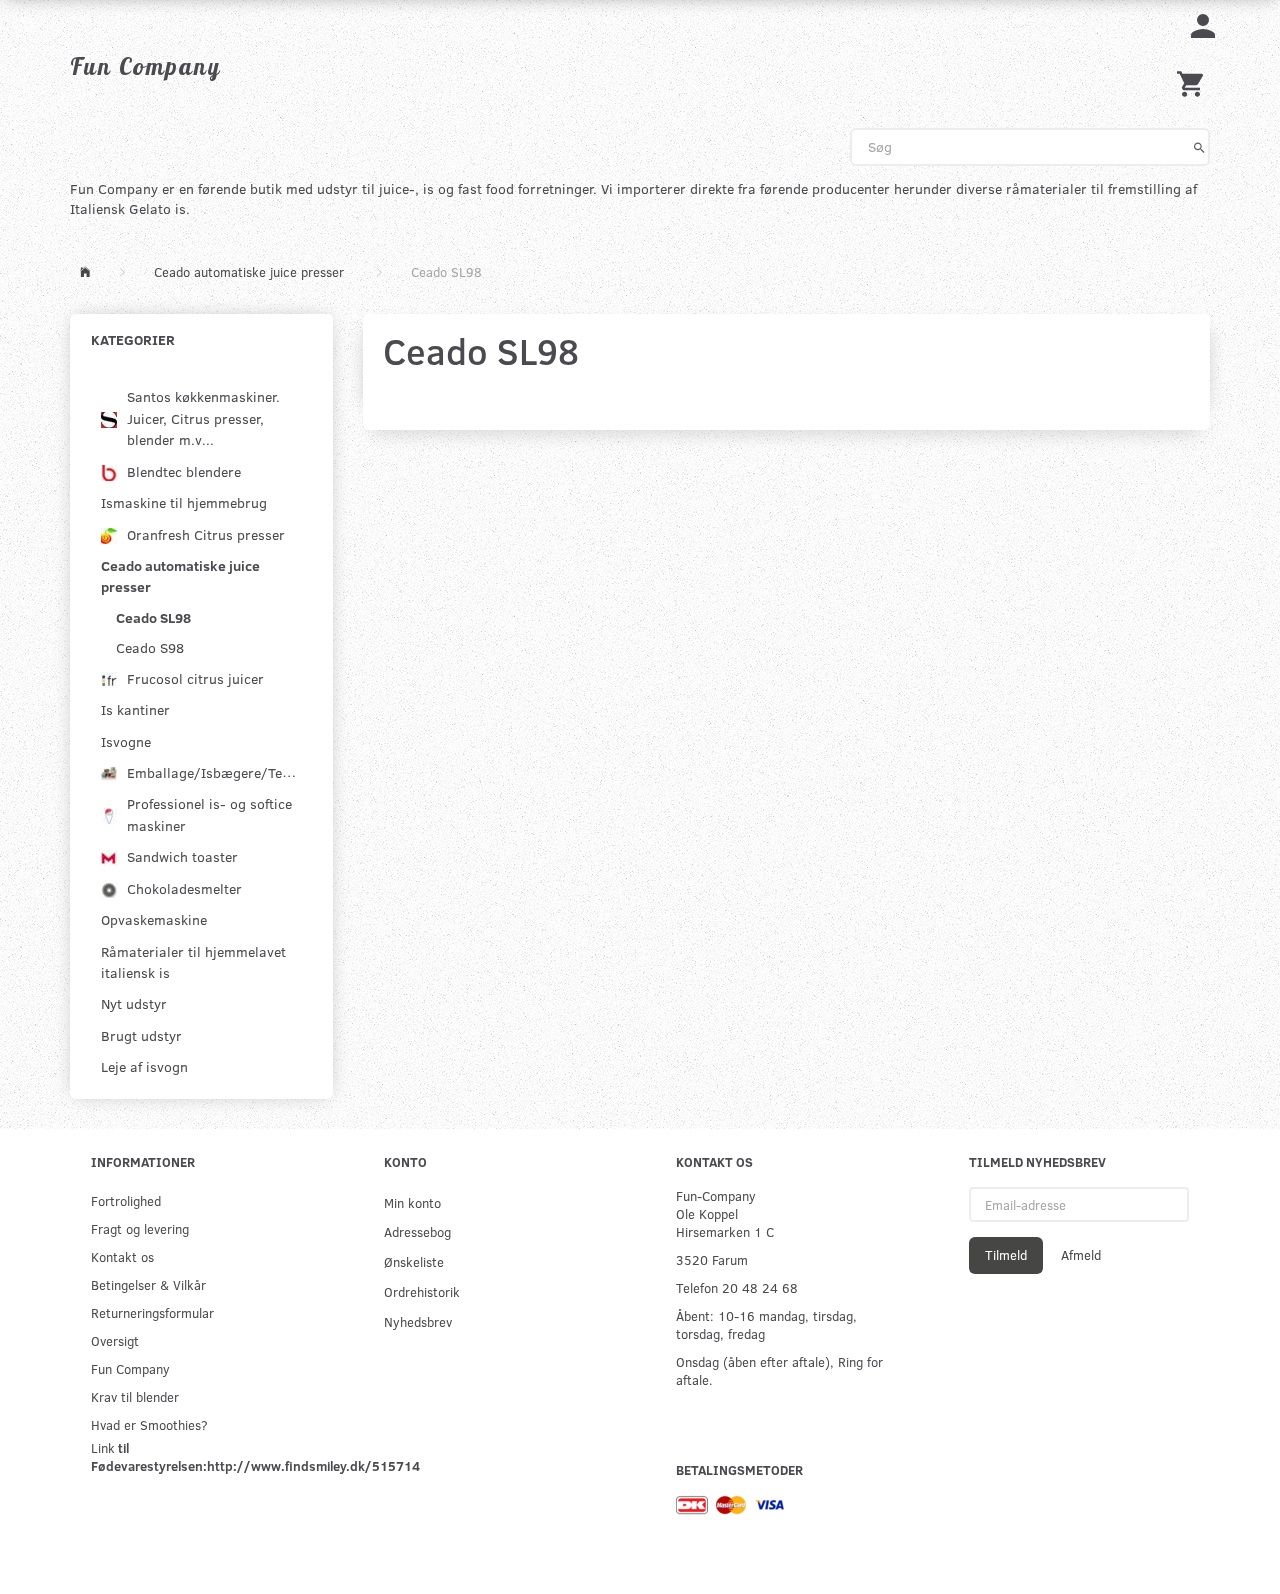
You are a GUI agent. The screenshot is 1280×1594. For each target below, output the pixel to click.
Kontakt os (122, 1256)
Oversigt (115, 1340)
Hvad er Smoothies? (149, 1424)
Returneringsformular (152, 1312)
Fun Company (130, 1368)
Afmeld (1081, 1255)
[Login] (1203, 24)
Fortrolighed (126, 1200)
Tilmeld (1006, 1255)
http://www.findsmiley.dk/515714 (313, 1465)
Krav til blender (135, 1396)
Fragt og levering (140, 1228)
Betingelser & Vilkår (148, 1284)
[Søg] (1199, 147)
